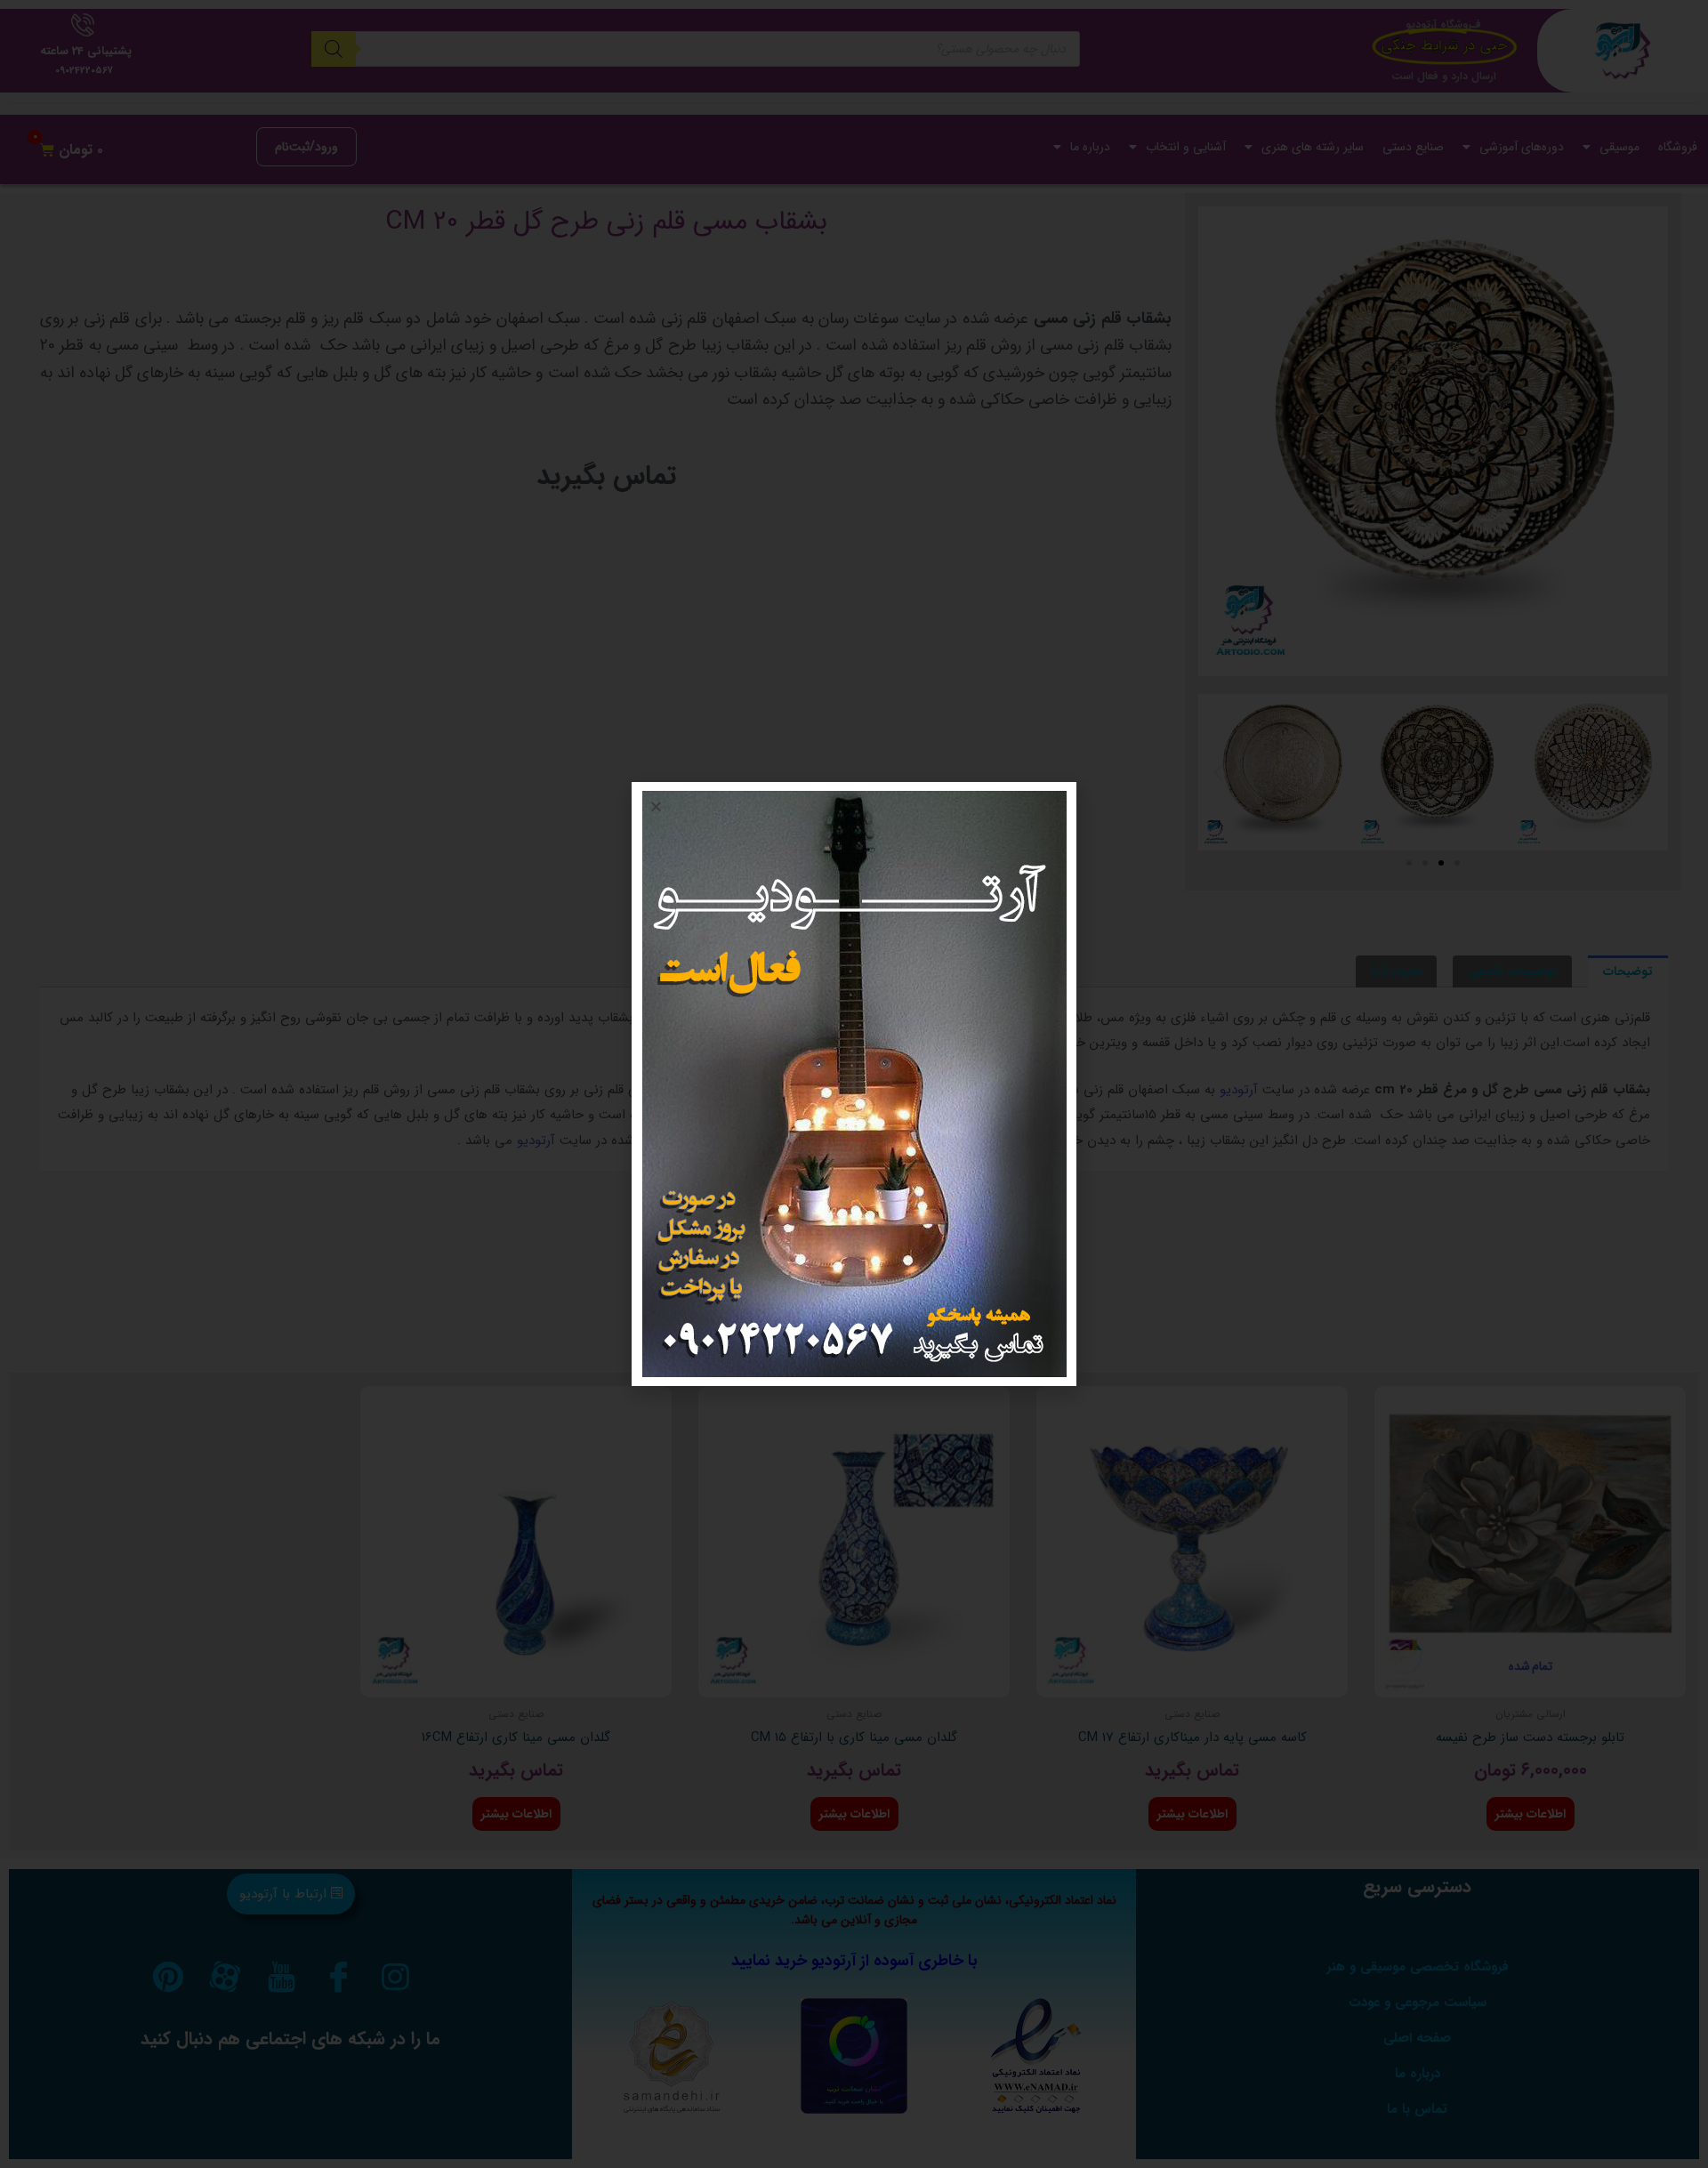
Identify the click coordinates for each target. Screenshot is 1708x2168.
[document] (854, 1084)
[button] (656, 806)
